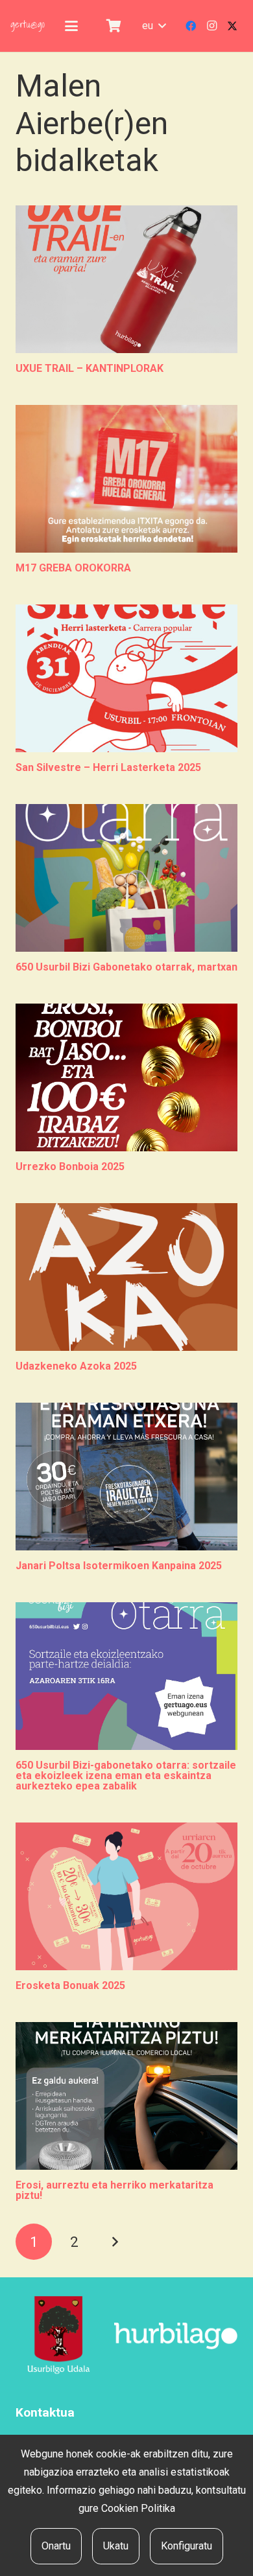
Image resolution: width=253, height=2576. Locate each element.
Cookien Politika (138, 2508)
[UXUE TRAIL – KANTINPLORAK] (126, 279)
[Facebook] (191, 26)
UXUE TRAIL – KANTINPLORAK (90, 368)
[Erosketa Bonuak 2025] (126, 1896)
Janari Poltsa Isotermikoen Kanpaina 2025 (119, 1566)
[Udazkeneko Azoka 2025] (126, 1277)
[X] (232, 26)
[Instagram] (211, 26)
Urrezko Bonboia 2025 (70, 1167)
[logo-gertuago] (28, 26)
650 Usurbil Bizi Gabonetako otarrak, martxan (126, 967)
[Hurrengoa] (115, 2242)
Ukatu (116, 2546)
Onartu (56, 2546)
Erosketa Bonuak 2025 (70, 1985)
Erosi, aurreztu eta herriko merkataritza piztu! (114, 2190)
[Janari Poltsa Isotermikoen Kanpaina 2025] (126, 1477)
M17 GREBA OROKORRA (73, 568)
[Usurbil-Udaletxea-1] (59, 2336)
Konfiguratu (187, 2546)
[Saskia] (114, 26)
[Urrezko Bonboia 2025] (126, 1077)
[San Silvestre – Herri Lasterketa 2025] (126, 678)
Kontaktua (45, 2412)
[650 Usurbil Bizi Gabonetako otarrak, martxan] (126, 878)
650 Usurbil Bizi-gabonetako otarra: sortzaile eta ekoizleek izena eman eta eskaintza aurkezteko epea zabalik (126, 1776)
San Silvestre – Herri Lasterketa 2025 (108, 767)
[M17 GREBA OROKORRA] (126, 479)
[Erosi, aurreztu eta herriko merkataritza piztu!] (126, 2096)
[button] (71, 26)
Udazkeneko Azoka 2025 (76, 1366)
